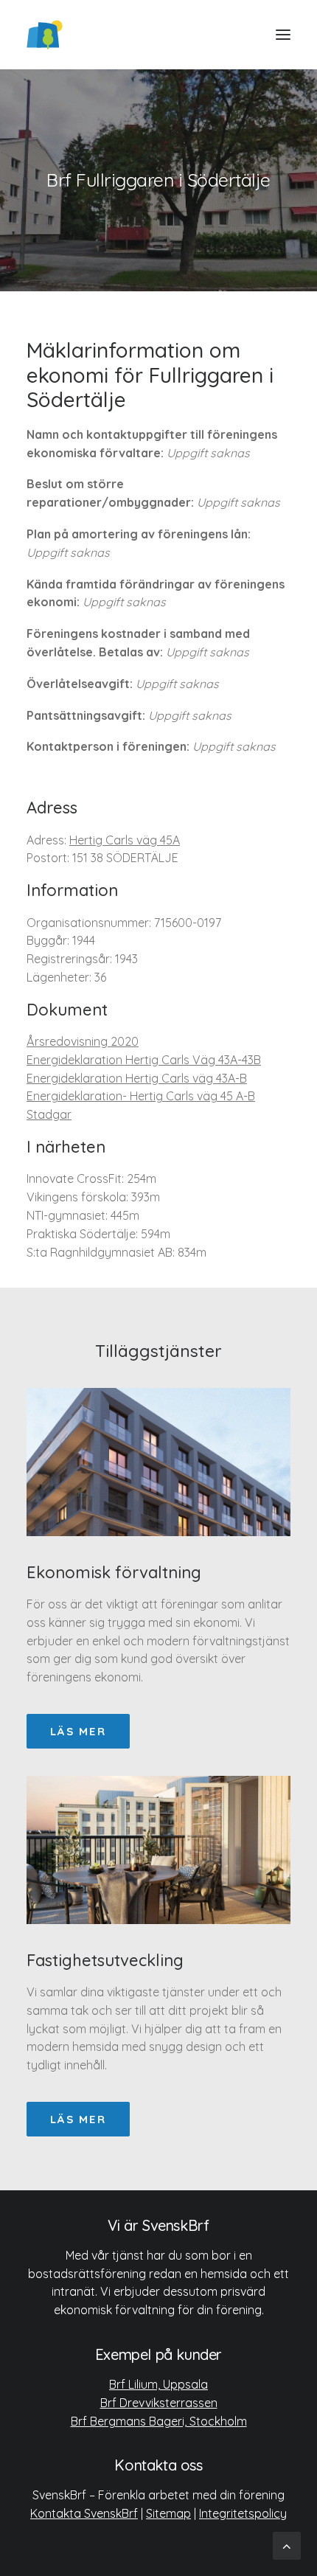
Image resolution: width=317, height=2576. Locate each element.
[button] (283, 35)
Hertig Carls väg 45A (125, 840)
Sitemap (168, 2513)
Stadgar (49, 1114)
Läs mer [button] (78, 1731)
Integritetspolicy (243, 2513)
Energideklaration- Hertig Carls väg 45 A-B (141, 1096)
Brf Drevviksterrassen (159, 2403)
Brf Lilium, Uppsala (158, 2384)
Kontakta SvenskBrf (84, 2513)
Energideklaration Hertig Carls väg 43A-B (137, 1078)
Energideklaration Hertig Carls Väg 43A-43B (144, 1060)
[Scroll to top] (287, 2545)
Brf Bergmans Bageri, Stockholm (159, 2421)
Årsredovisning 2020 (83, 1041)
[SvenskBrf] (45, 35)
